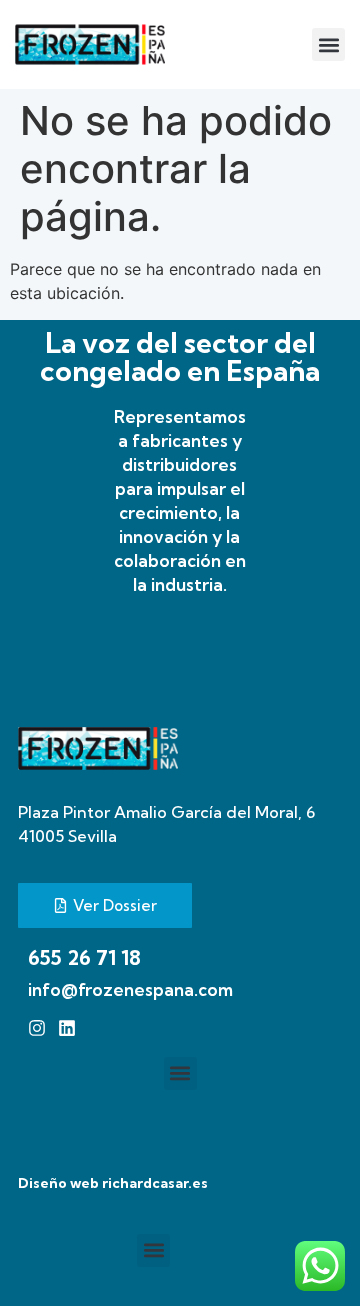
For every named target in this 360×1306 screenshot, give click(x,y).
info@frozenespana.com (130, 989)
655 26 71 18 (84, 957)
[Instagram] (37, 1028)
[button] (328, 44)
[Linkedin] (67, 1028)
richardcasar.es (155, 1183)
